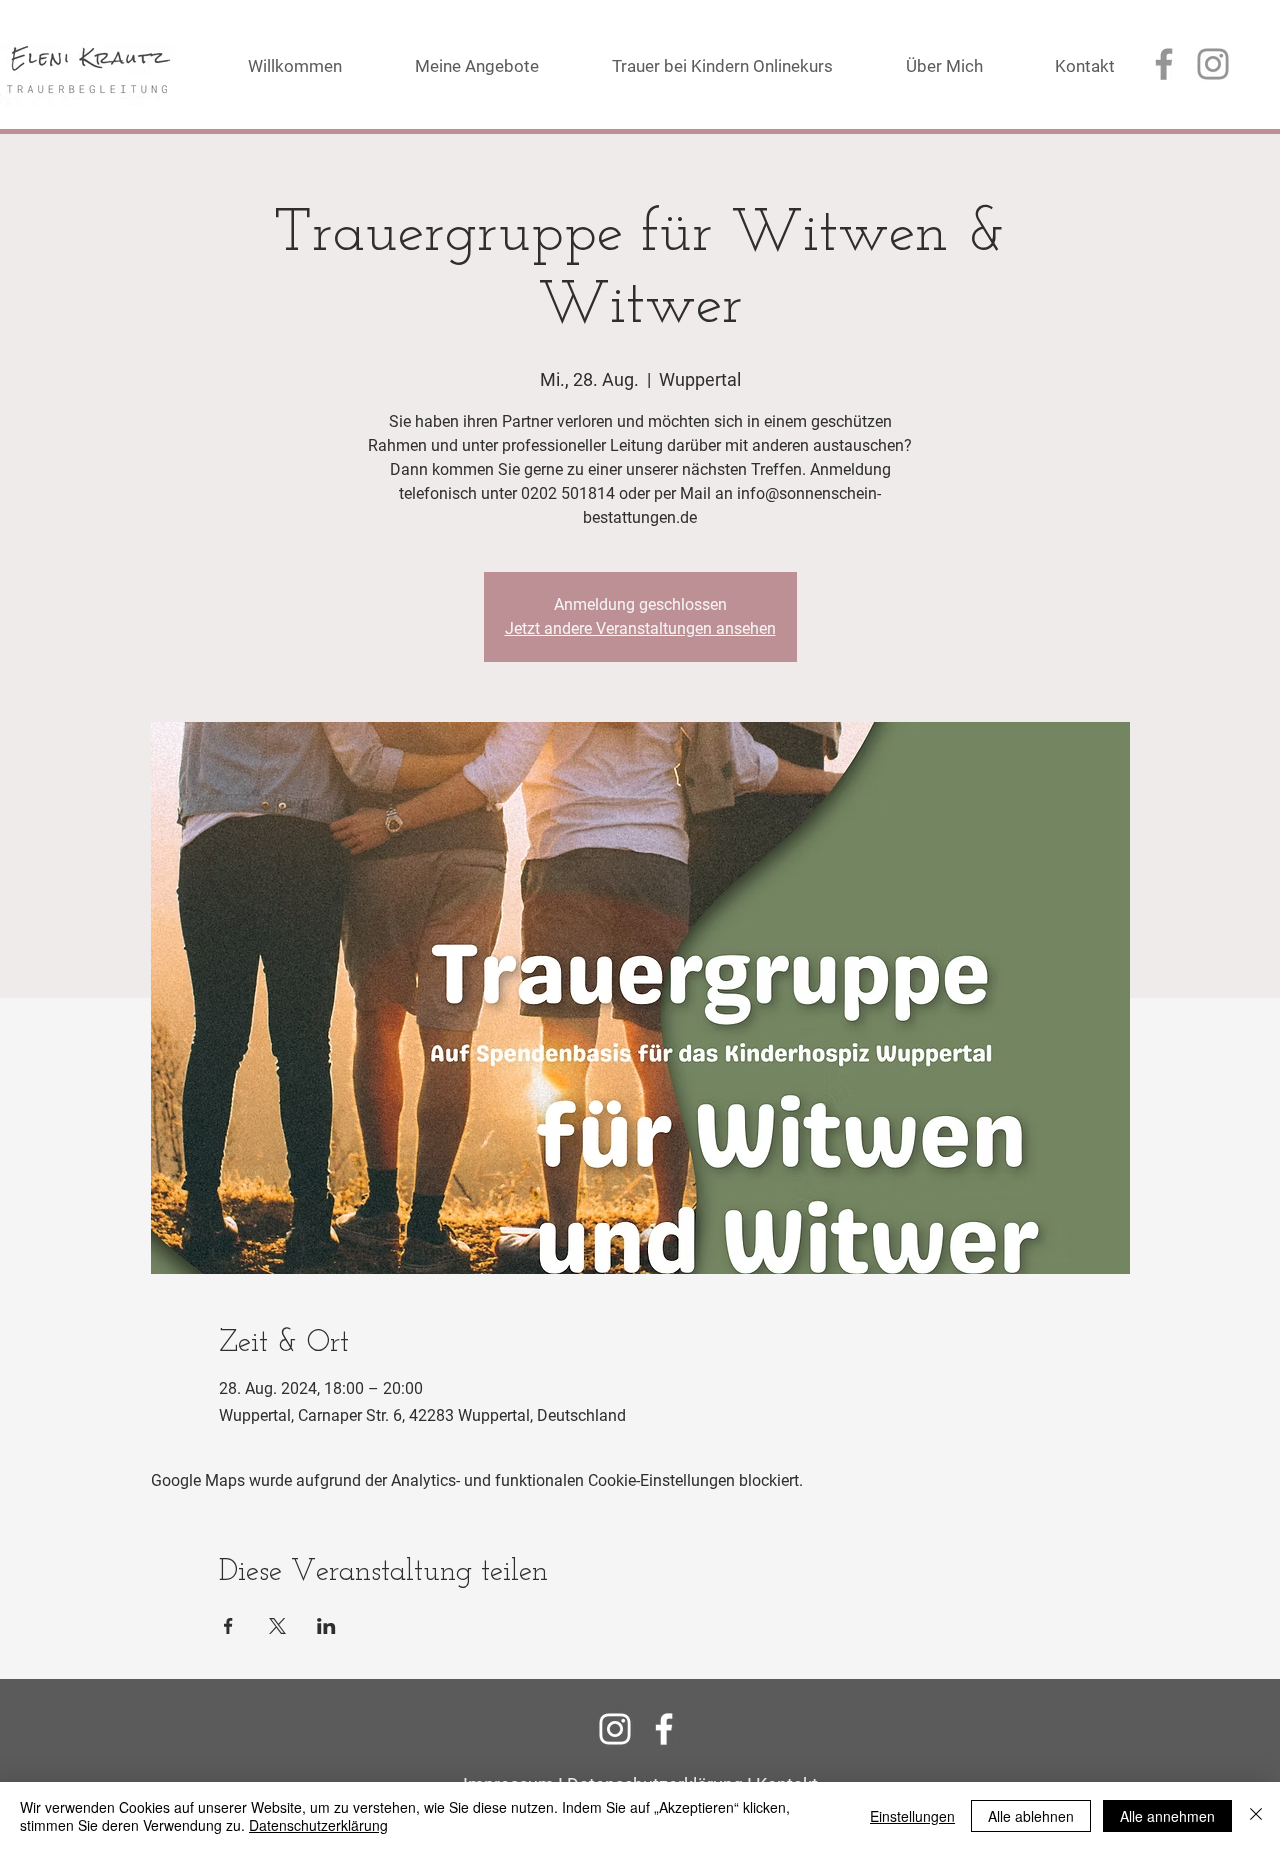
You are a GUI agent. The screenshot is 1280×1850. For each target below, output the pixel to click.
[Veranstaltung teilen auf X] (277, 1626)
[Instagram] (1213, 64)
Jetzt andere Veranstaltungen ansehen (640, 628)
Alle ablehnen (1031, 1816)
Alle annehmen (1167, 1816)
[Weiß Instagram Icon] (615, 1729)
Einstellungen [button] (912, 1816)
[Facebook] (1164, 64)
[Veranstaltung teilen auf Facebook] (228, 1626)
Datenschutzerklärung (318, 1825)
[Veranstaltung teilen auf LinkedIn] (326, 1626)
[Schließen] (1256, 1816)
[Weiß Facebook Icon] (664, 1729)
